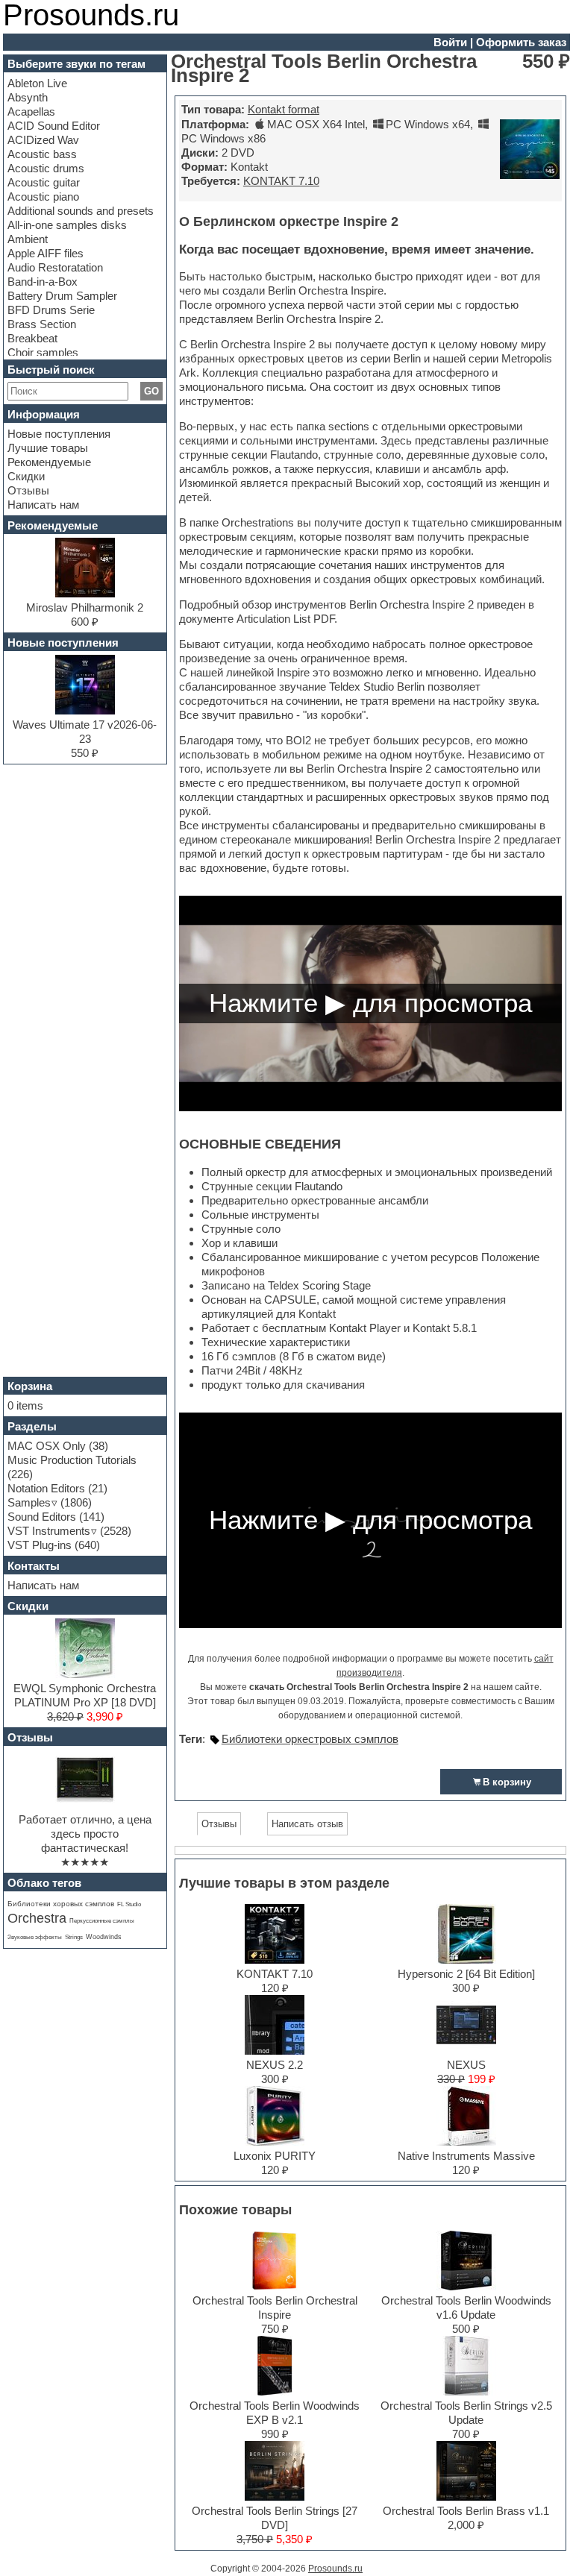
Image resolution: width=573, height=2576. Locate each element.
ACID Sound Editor (54, 126)
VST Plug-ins (40, 1545)
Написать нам (43, 505)
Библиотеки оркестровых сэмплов (310, 1739)
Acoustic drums (46, 168)
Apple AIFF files (46, 253)
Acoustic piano (43, 197)
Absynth (28, 97)
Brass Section (42, 324)
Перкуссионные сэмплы (102, 1921)
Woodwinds (104, 1937)
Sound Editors (42, 1517)
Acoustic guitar (44, 182)
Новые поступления (59, 434)
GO (151, 391)
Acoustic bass (42, 154)
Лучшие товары (48, 448)
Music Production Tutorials (72, 1460)
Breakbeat (32, 338)
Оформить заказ (521, 42)
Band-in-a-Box (43, 282)
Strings (74, 1937)
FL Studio (129, 1904)
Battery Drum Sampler (62, 296)
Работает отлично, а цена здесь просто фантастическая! (85, 1834)
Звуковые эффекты (35, 1937)
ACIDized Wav (43, 140)
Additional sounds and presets (81, 211)
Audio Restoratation (55, 267)
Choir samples (43, 352)
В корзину (507, 1782)
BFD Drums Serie (51, 310)
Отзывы (28, 490)
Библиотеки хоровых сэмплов (61, 1904)
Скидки (26, 476)
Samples (29, 1502)
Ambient (28, 239)
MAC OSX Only (47, 1446)
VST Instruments (49, 1531)
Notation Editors (46, 1488)
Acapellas (31, 111)
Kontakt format (284, 109)
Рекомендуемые (49, 462)
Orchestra (37, 1918)
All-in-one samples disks (67, 225)
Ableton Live (37, 83)
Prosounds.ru (335, 2569)
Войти (450, 42)
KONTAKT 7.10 (281, 181)
